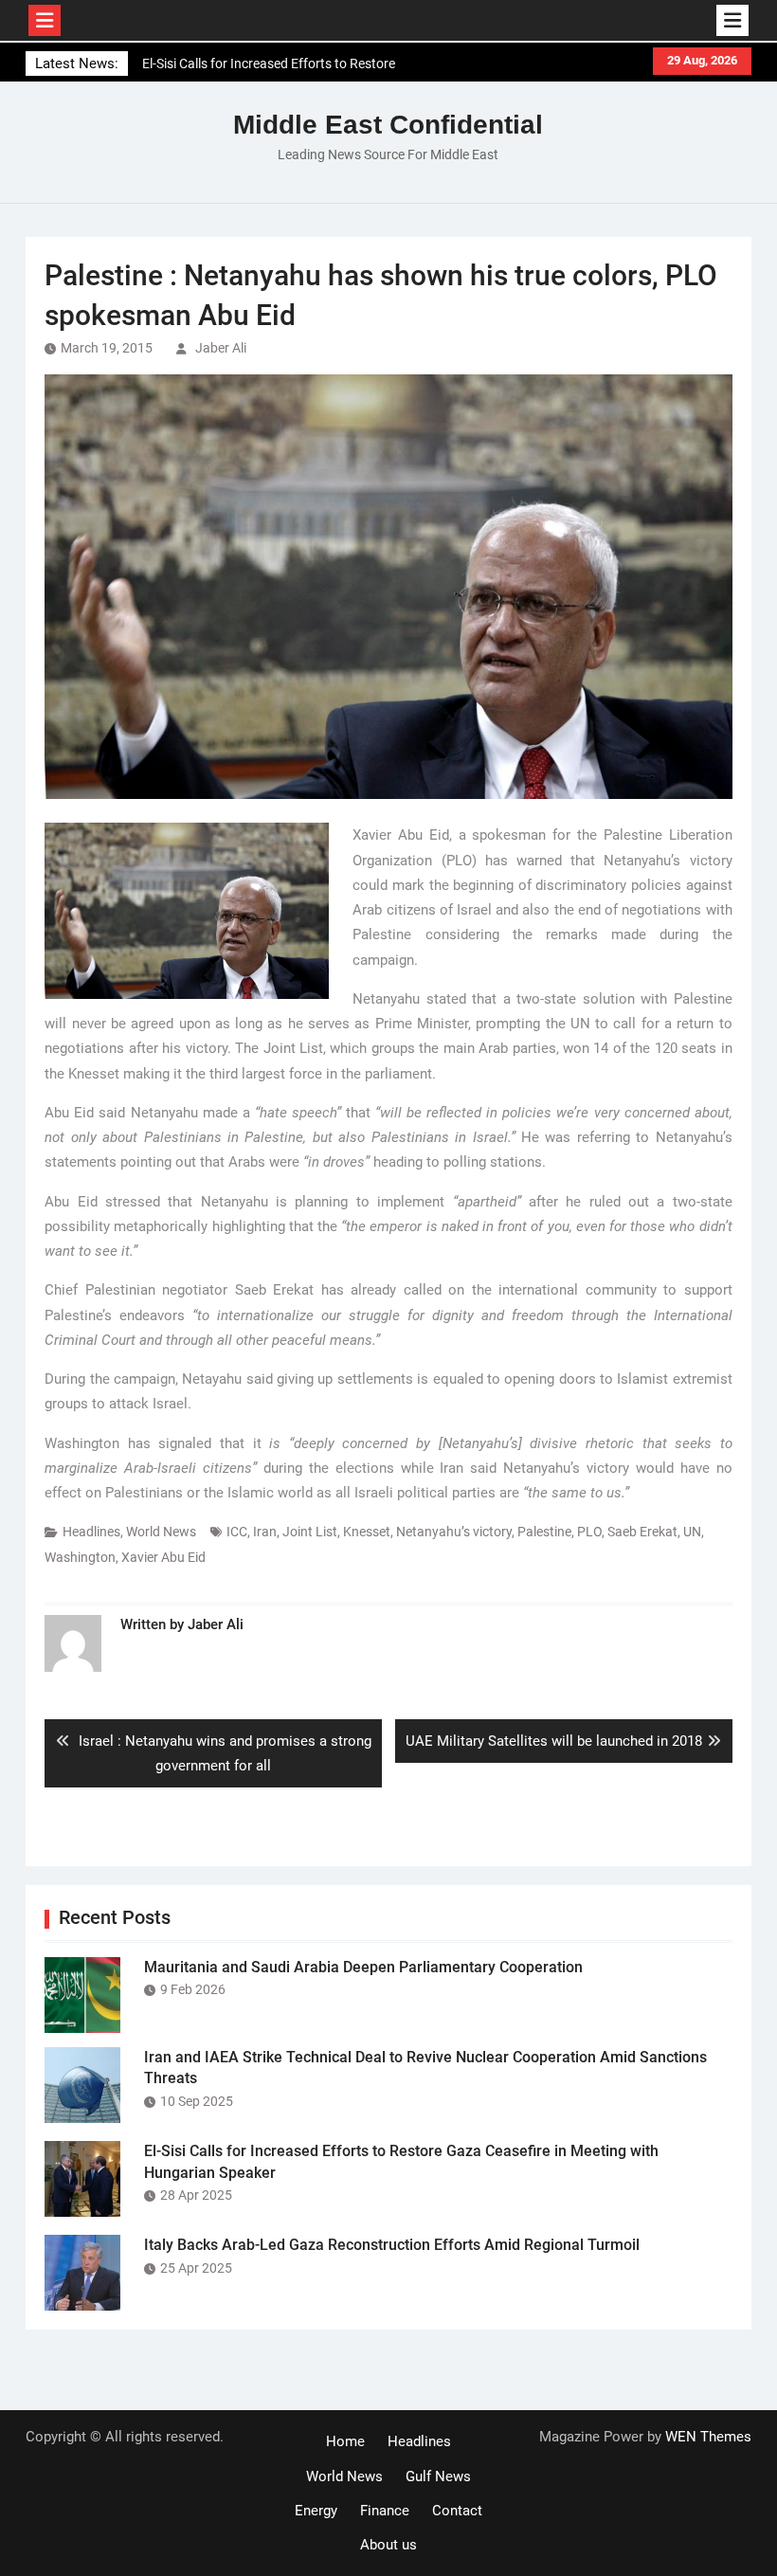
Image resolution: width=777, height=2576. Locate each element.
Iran (265, 1532)
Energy (316, 2511)
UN (692, 1532)
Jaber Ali (221, 348)
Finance (385, 2511)
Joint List (310, 1532)
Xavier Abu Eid (163, 1557)
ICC (237, 1532)
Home (345, 2441)
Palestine (544, 1532)
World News (161, 1532)
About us (388, 2545)
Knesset (367, 1532)
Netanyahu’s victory (454, 1532)
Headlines (91, 1532)
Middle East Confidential (388, 125)
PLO (589, 1532)
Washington (80, 1557)
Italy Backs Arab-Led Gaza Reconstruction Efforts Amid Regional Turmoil (392, 2245)
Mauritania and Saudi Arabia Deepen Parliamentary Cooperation (363, 1967)
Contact (457, 2511)
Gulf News (438, 2476)
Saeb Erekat (642, 1532)
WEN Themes (708, 2437)
